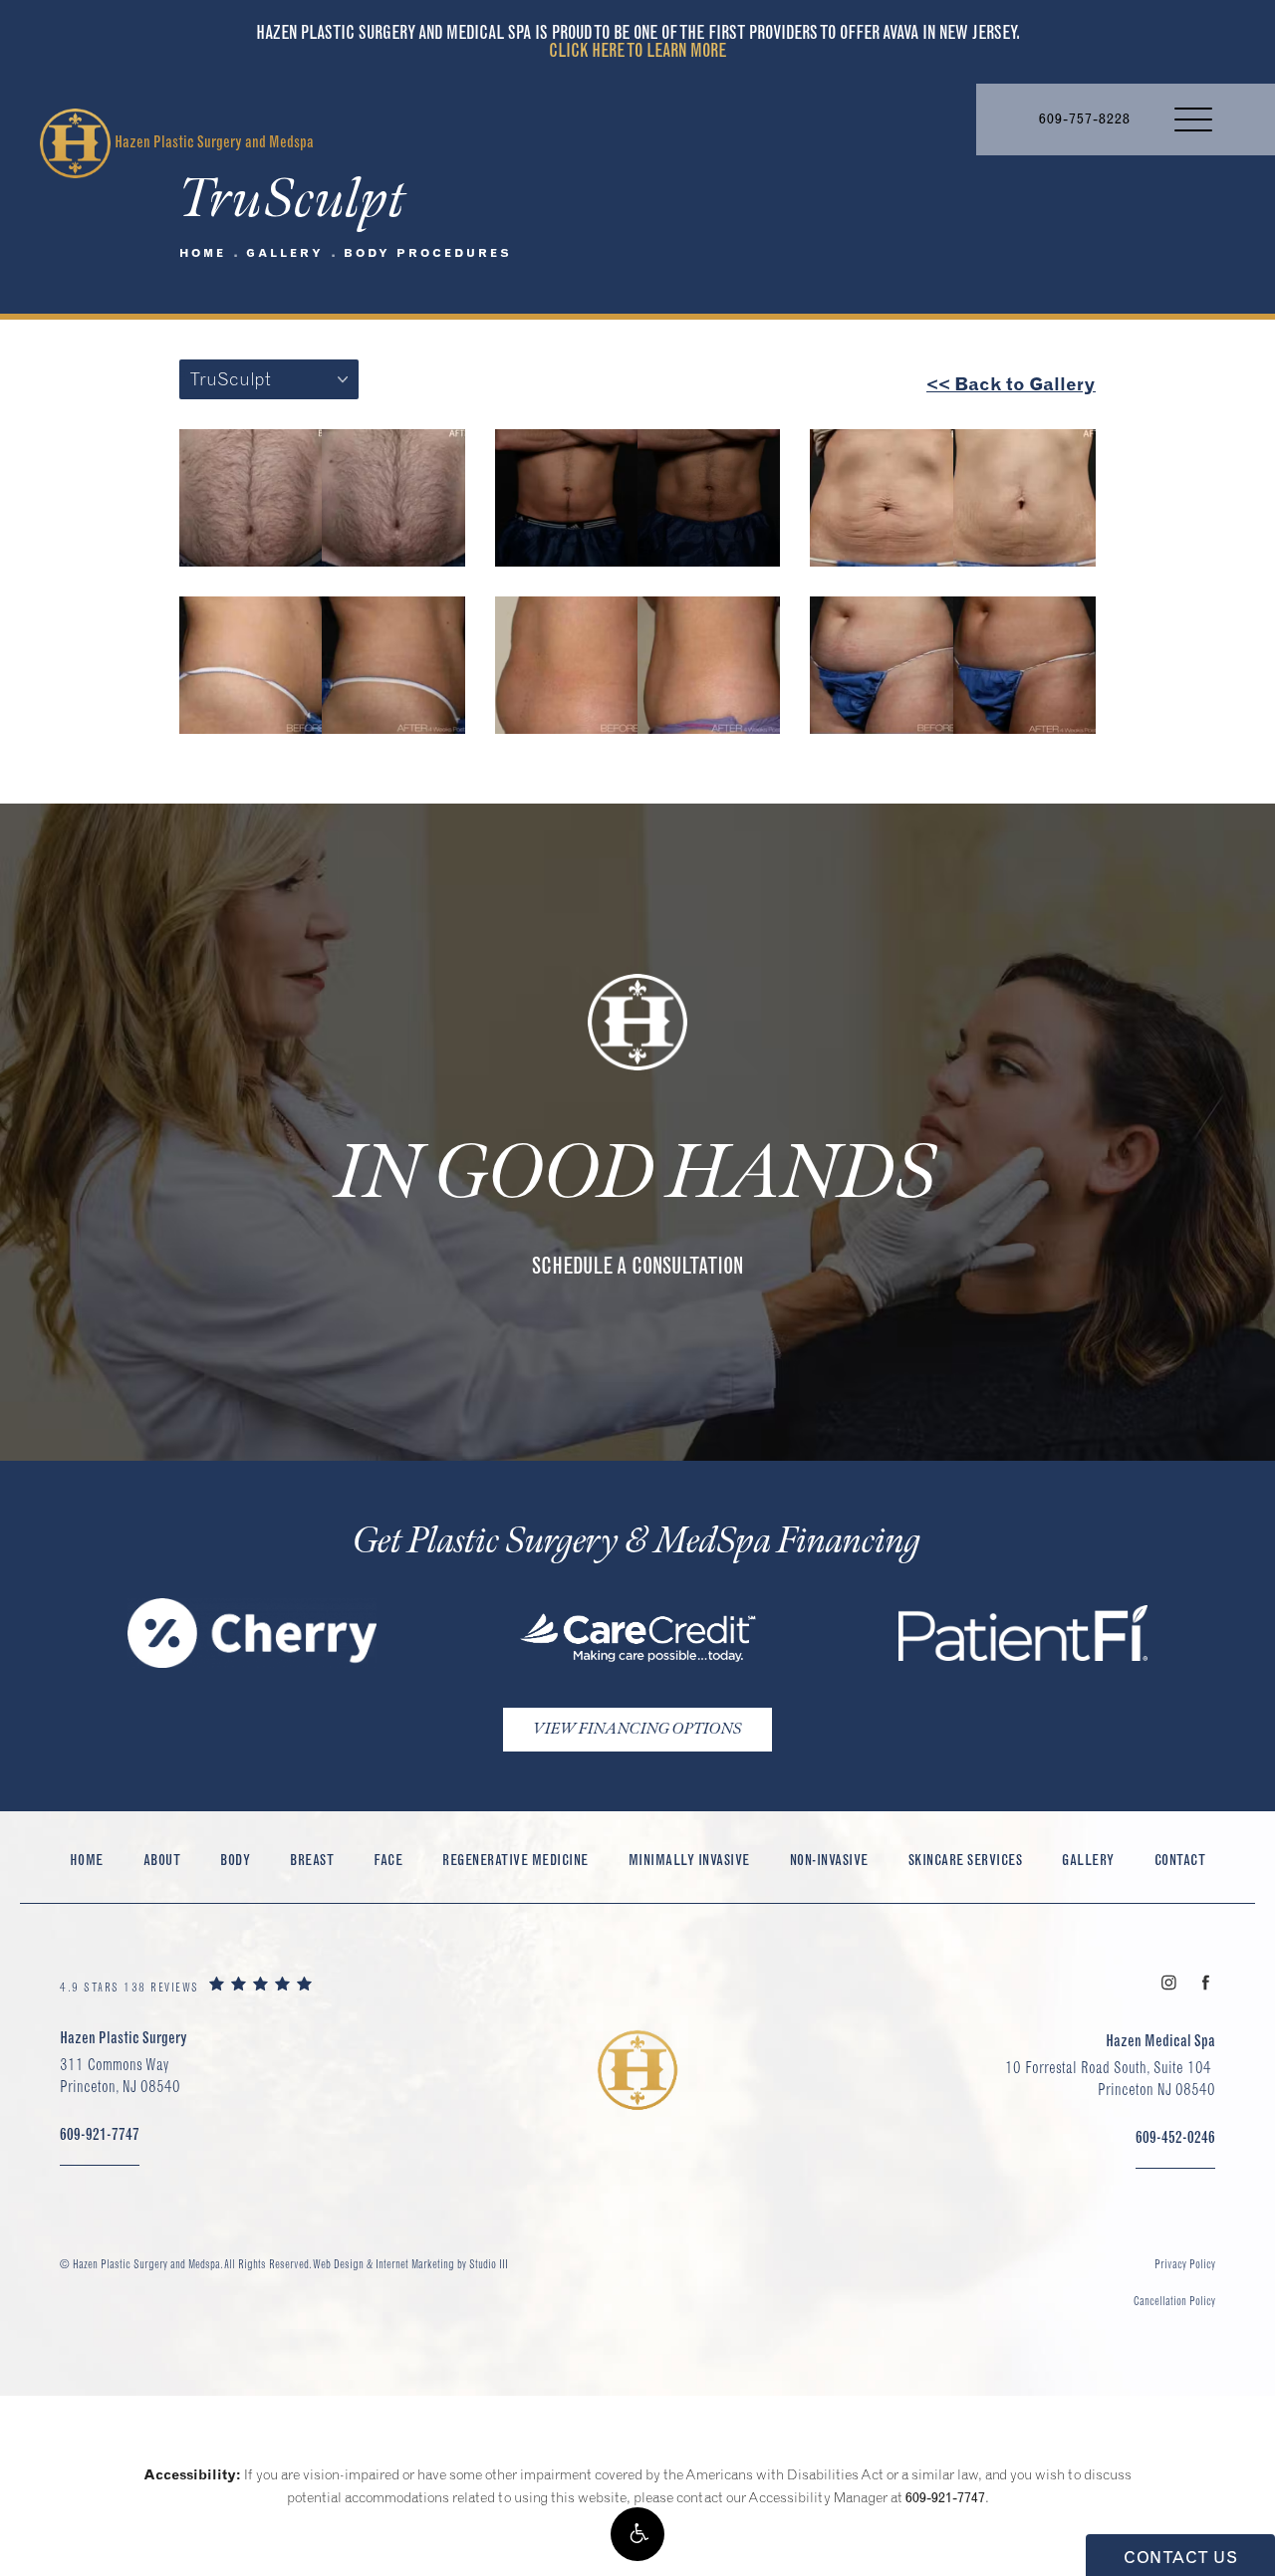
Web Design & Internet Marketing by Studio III (410, 2264)
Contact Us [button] (1180, 2557)
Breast (312, 1860)
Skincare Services (966, 1860)
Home (203, 253)
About (162, 1860)
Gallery (285, 253)
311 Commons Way (120, 2075)
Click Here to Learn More (637, 50)
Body (235, 1860)
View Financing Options (637, 1729)
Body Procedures (428, 253)
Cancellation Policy (1174, 2301)
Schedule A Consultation (637, 1266)
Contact (1180, 1860)
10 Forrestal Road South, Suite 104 (1110, 2078)
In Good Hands (637, 1175)
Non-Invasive (829, 1860)
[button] (637, 2534)
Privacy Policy (1185, 2264)
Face (388, 1860)
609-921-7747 (945, 2497)
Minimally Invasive (689, 1860)
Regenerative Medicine (515, 1860)
